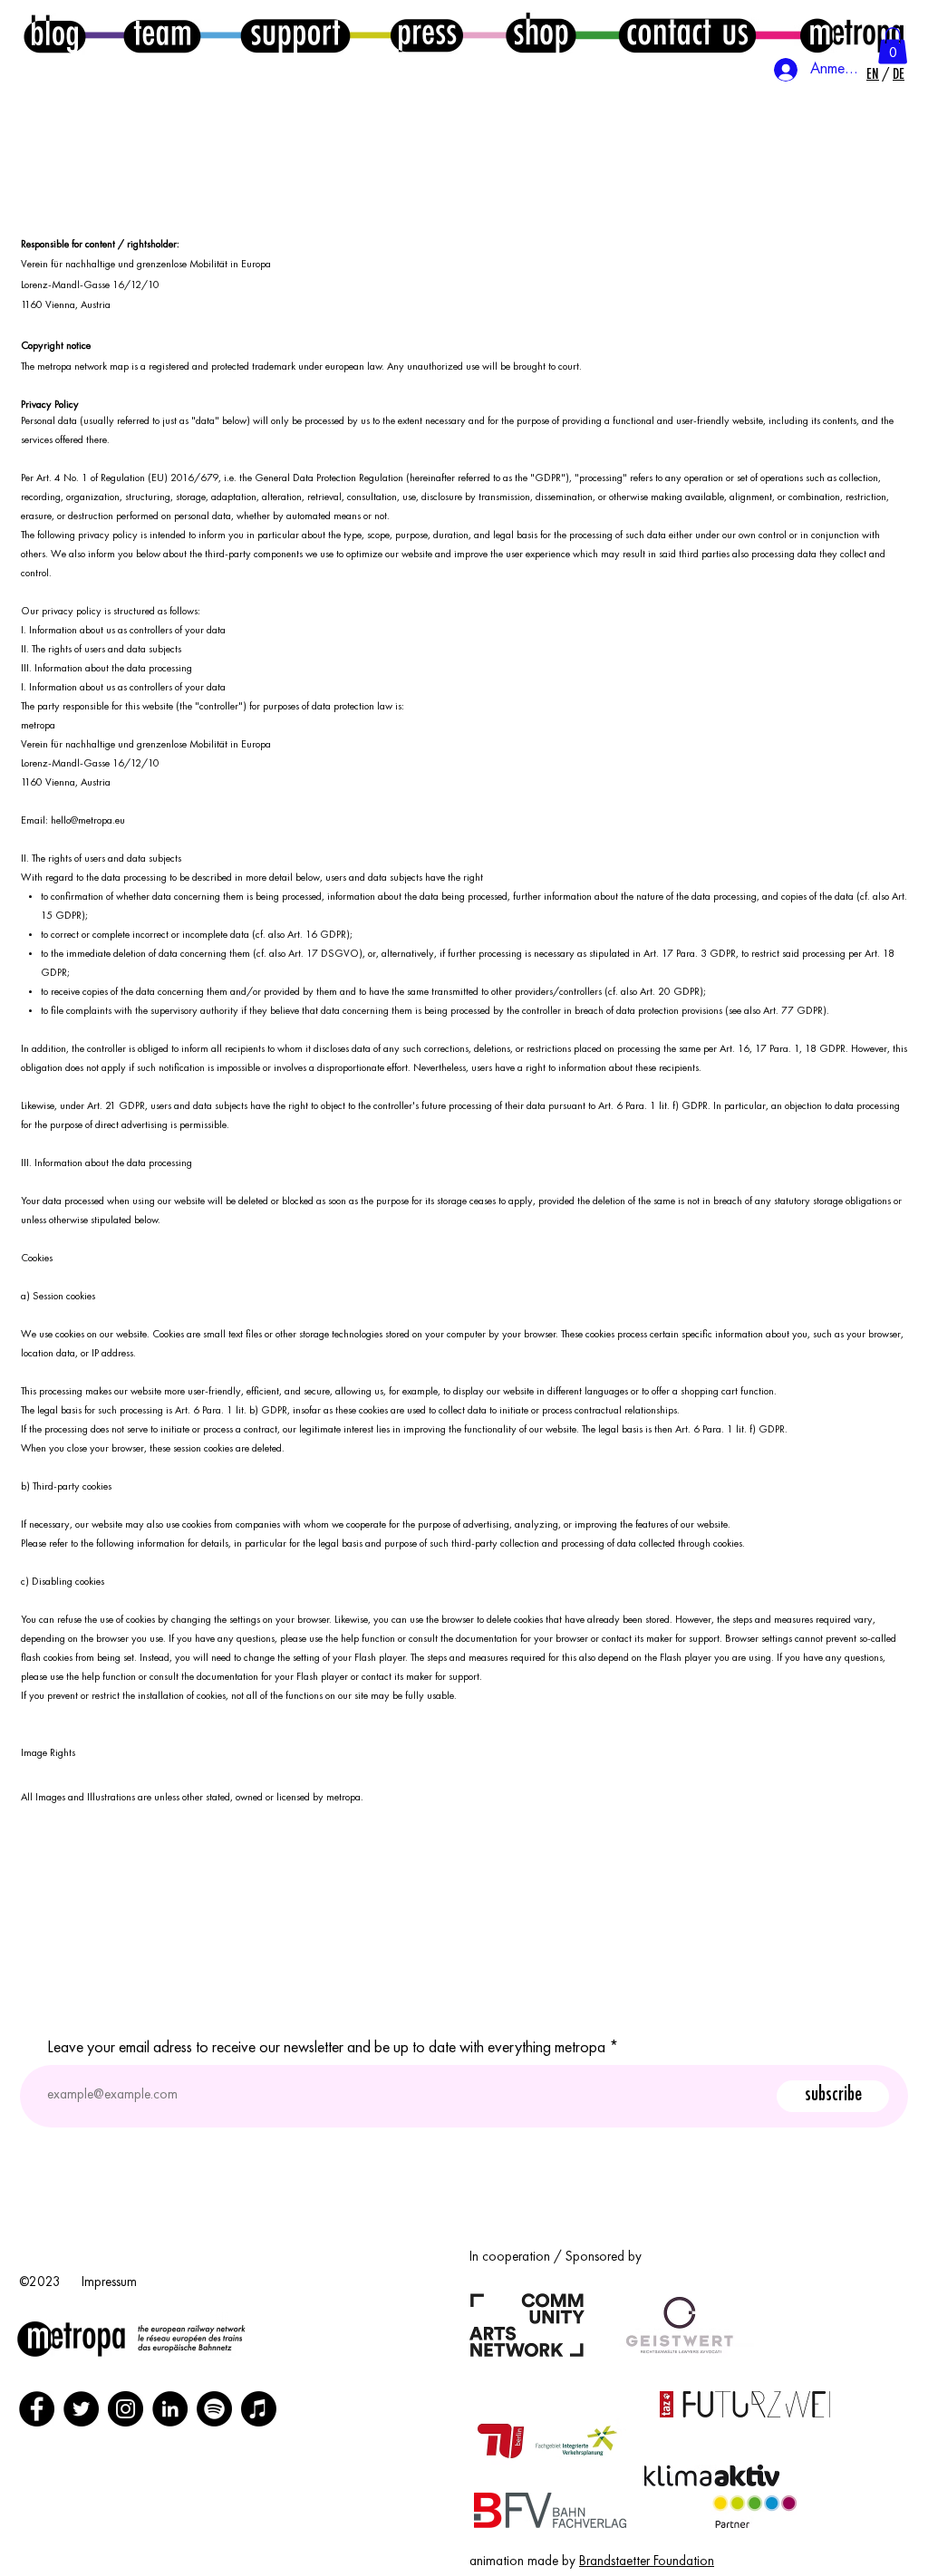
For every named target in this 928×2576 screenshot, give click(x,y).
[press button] (427, 33)
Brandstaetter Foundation (647, 2562)
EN (873, 74)
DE (899, 74)
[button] (893, 46)
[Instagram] (126, 2409)
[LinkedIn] (170, 2409)
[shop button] (541, 33)
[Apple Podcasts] (259, 2409)
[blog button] (55, 34)
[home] (851, 33)
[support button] (295, 33)
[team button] (162, 34)
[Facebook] (37, 2409)
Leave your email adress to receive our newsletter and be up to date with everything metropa (326, 2048)
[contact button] (687, 33)
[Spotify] (214, 2409)
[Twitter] (81, 2409)
